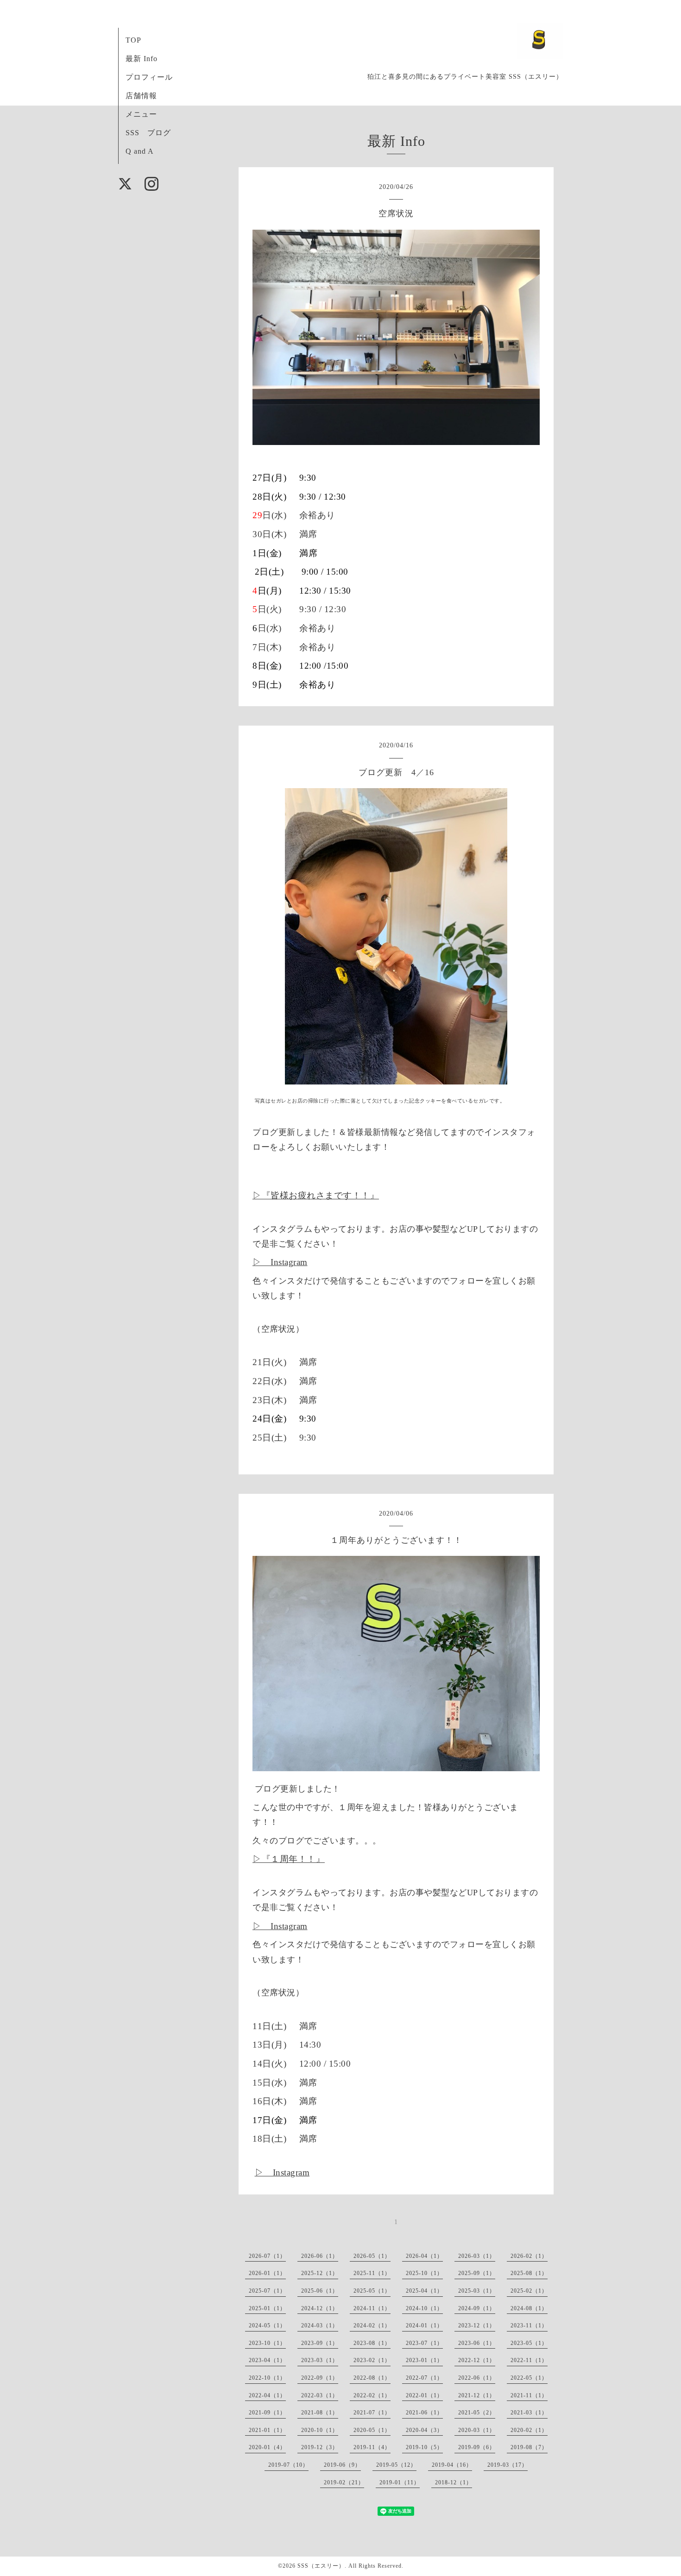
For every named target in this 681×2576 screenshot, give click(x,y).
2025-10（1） (424, 2273)
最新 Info (142, 59)
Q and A (140, 151)
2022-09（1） (320, 2378)
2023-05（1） (529, 2343)
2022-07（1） (424, 2378)
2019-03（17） (508, 2465)
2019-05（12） (396, 2465)
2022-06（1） (477, 2378)
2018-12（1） (454, 2482)
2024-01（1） (424, 2325)
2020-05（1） (372, 2430)
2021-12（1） (477, 2395)
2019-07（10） (288, 2465)
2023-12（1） (477, 2325)
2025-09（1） (477, 2273)
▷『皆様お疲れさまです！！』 (316, 1195)
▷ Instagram (280, 1262)
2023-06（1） (477, 2343)
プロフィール (149, 77)
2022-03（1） (320, 2395)
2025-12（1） (320, 2273)
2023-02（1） (372, 2360)
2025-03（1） (477, 2291)
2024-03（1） (320, 2325)
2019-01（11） (400, 2482)
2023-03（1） (320, 2360)
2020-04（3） (424, 2430)
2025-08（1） (529, 2273)
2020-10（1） (320, 2430)
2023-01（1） (424, 2360)
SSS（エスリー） (321, 2566)
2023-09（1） (320, 2343)
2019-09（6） (477, 2447)
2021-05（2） (477, 2413)
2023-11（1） (529, 2325)
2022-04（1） (267, 2395)
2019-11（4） (372, 2447)
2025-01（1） (267, 2308)
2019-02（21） (344, 2482)
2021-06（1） (424, 2413)
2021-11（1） (529, 2395)
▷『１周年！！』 (289, 1859)
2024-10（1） (424, 2308)
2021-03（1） (529, 2413)
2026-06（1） (320, 2256)
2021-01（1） (267, 2430)
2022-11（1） (529, 2360)
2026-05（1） (372, 2256)
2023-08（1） (372, 2343)
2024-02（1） (372, 2325)
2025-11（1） (372, 2273)
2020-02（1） (529, 2430)
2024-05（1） (267, 2325)
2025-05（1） (372, 2291)
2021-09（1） (267, 2413)
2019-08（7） (529, 2447)
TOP (133, 40)
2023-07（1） (424, 2343)
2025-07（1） (267, 2291)
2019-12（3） (320, 2447)
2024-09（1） (477, 2308)
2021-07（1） (372, 2413)
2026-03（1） (477, 2256)
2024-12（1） (320, 2308)
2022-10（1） (267, 2378)
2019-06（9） (342, 2465)
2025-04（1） (424, 2291)
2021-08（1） (320, 2413)
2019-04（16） (452, 2465)
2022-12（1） (477, 2360)
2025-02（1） (529, 2291)
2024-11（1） (372, 2308)
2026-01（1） (267, 2273)
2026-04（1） (424, 2256)
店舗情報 (141, 96)
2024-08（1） (529, 2308)
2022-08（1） (372, 2378)
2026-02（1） (529, 2256)
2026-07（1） (267, 2256)
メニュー (141, 114)
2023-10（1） (267, 2343)
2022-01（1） (424, 2395)
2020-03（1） (477, 2430)
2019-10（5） (424, 2447)
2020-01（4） (267, 2447)
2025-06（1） (320, 2291)
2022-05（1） (529, 2378)
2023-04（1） (267, 2360)
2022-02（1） (372, 2395)
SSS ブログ (148, 133)
